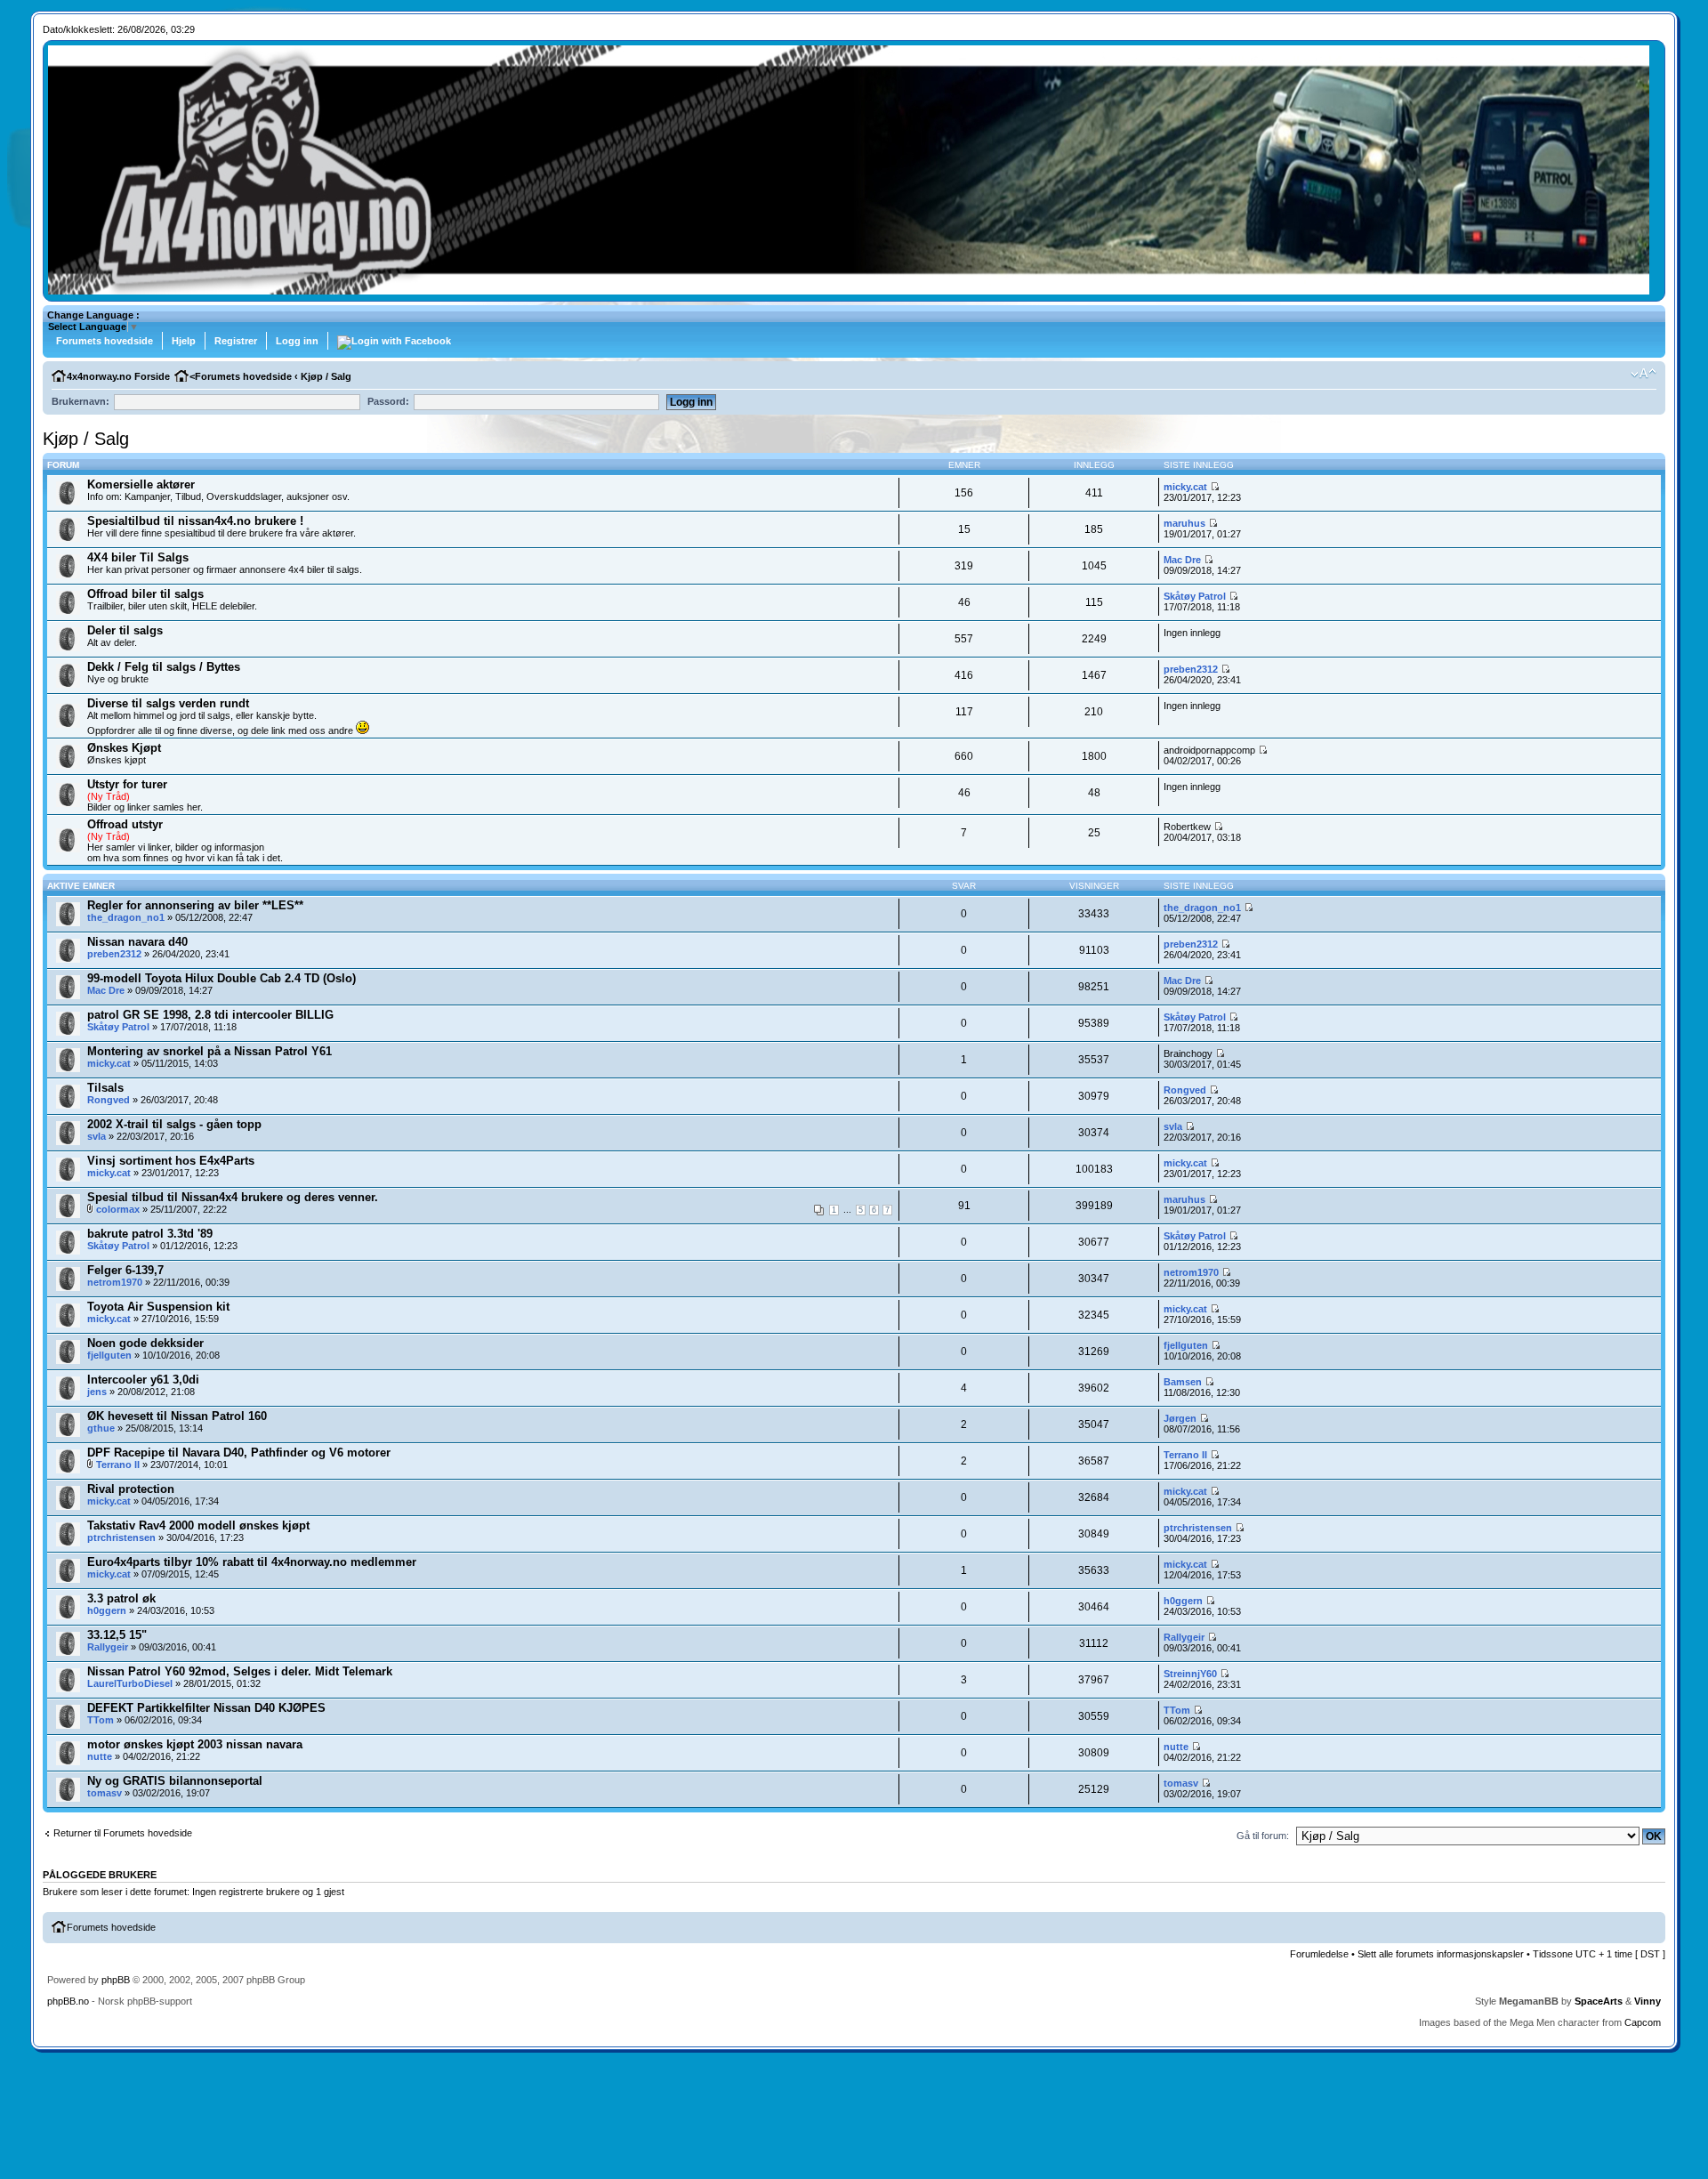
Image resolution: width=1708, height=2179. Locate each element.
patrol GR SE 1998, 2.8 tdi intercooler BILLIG (210, 1015)
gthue (101, 1428)
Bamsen (1183, 1382)
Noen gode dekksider (145, 1343)
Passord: (388, 401)
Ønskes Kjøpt (124, 748)
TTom (101, 1720)
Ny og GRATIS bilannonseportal (175, 1781)
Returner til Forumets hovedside (123, 1833)
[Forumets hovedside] (849, 291)
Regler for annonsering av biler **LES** (195, 905)
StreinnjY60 (1190, 1674)
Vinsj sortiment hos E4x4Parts (171, 1161)
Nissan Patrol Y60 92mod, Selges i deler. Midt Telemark (240, 1671)
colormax (118, 1209)
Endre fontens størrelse (1644, 374)
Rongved (109, 1100)
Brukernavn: (81, 401)
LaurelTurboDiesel (130, 1683)
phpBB (116, 1980)
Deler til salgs (125, 630)
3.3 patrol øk (121, 1598)
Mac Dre (1182, 560)
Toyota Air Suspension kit (158, 1307)
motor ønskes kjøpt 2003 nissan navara (195, 1744)
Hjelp (184, 341)
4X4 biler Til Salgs (138, 557)
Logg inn (297, 341)
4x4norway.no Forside (118, 376)
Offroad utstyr (125, 824)
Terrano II (118, 1465)
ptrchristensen (121, 1537)
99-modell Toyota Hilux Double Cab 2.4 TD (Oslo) (222, 978)
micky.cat (1185, 487)
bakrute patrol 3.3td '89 (150, 1234)
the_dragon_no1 (126, 917)
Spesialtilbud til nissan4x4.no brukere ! (195, 521)
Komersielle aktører (141, 484)
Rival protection (131, 1489)
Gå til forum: (1263, 1836)
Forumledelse (1319, 1954)
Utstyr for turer (127, 784)
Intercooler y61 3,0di (143, 1380)
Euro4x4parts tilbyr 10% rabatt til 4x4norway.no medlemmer (252, 1562)
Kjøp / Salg (326, 376)
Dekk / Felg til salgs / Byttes (164, 667)
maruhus (1184, 523)
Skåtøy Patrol (1195, 596)
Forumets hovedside (105, 341)
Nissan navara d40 (137, 942)
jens (97, 1392)
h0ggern (107, 1610)
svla (97, 1136)
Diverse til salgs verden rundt (168, 703)
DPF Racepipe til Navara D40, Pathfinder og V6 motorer (239, 1453)
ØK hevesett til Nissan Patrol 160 (177, 1416)
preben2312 (1191, 669)
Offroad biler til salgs (145, 594)
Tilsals (105, 1088)
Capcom (1643, 2022)
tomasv (105, 1793)
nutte (100, 1756)
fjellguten (109, 1355)
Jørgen (1180, 1418)
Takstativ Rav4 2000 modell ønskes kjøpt (198, 1525)
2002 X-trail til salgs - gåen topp (174, 1124)
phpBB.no (68, 2001)
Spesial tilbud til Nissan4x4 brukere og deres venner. (233, 1197)
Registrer (236, 341)
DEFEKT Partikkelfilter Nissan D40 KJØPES (206, 1708)
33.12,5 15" (117, 1635)
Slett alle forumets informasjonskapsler (1441, 1954)
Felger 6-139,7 (125, 1270)
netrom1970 (115, 1282)
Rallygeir (108, 1647)
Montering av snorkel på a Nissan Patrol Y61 (209, 1051)
